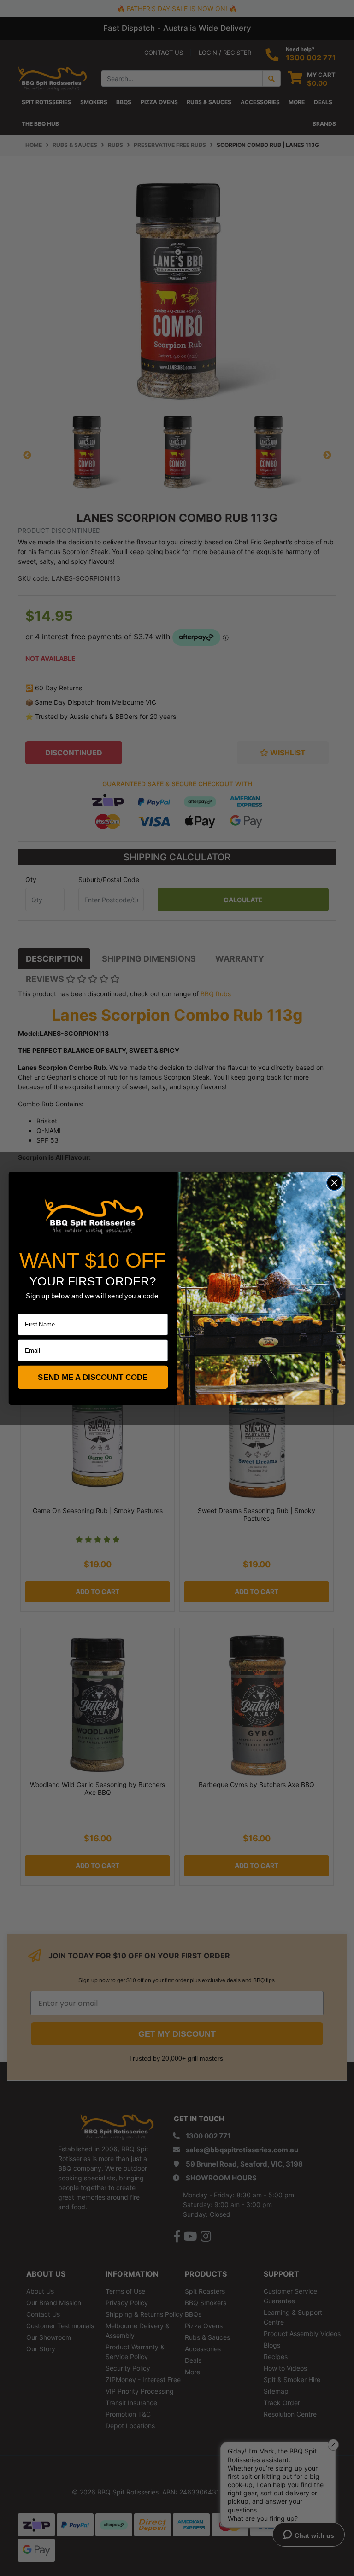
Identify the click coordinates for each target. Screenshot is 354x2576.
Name (26, 1307)
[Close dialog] (334, 1183)
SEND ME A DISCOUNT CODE (93, 1377)
